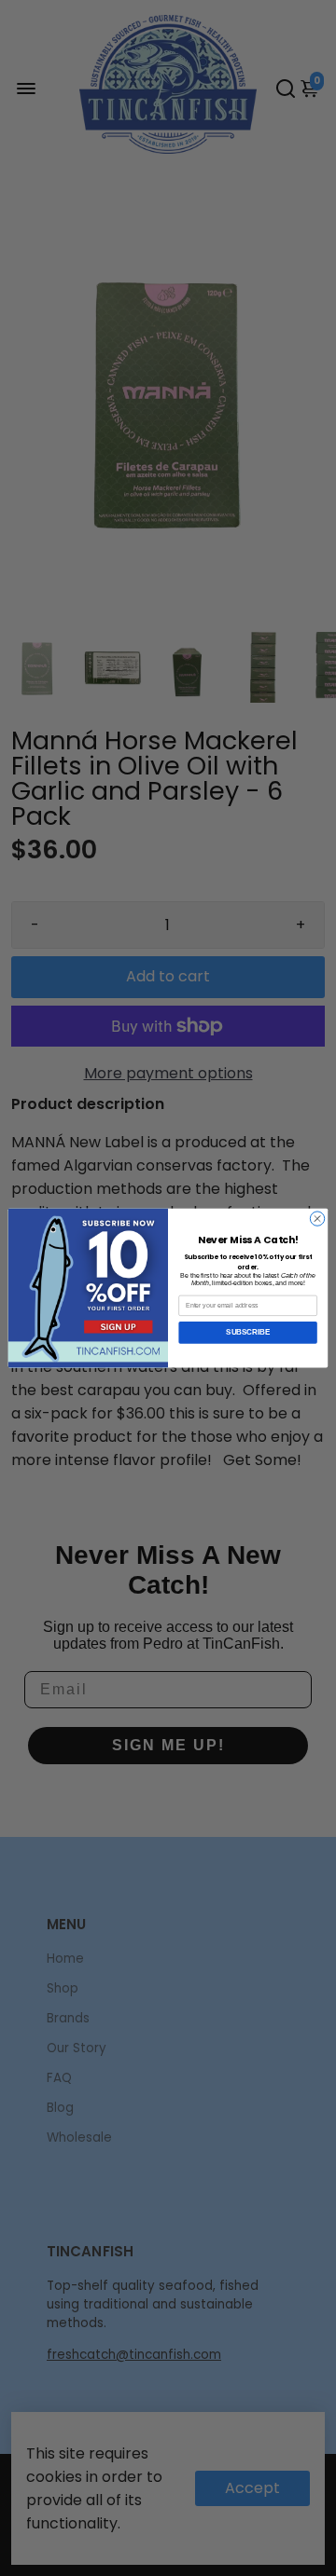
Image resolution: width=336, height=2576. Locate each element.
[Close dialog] (317, 1219)
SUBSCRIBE (248, 1332)
